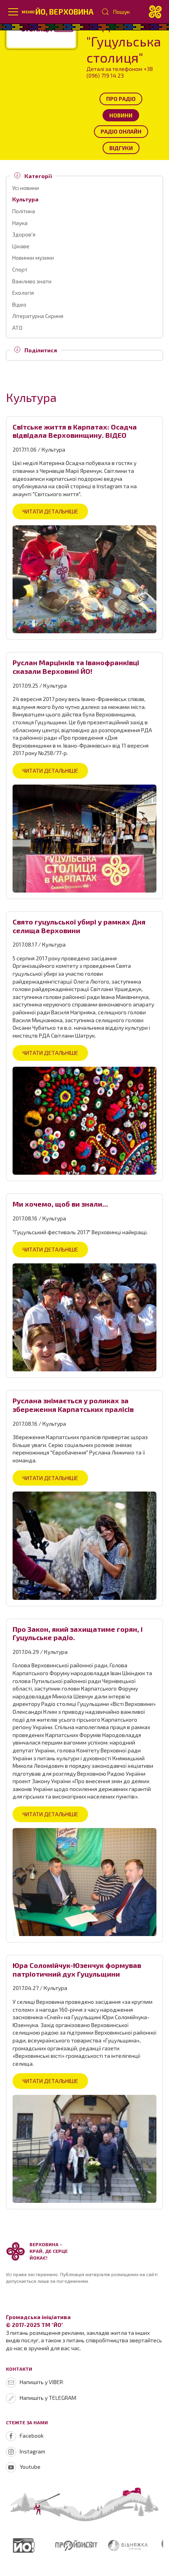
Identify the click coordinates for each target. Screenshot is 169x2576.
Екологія (23, 293)
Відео (19, 304)
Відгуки (121, 148)
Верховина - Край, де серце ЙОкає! (49, 2251)
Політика (24, 211)
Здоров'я (24, 234)
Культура (25, 199)
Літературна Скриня (38, 316)
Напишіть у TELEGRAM (48, 2398)
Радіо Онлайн (121, 131)
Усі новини (26, 188)
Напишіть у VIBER (41, 2382)
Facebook (32, 2436)
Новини (121, 115)
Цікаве (21, 246)
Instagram (32, 2451)
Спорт (20, 269)
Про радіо (121, 99)
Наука (20, 223)
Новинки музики (33, 258)
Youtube (30, 2467)
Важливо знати (32, 281)
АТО (17, 328)
